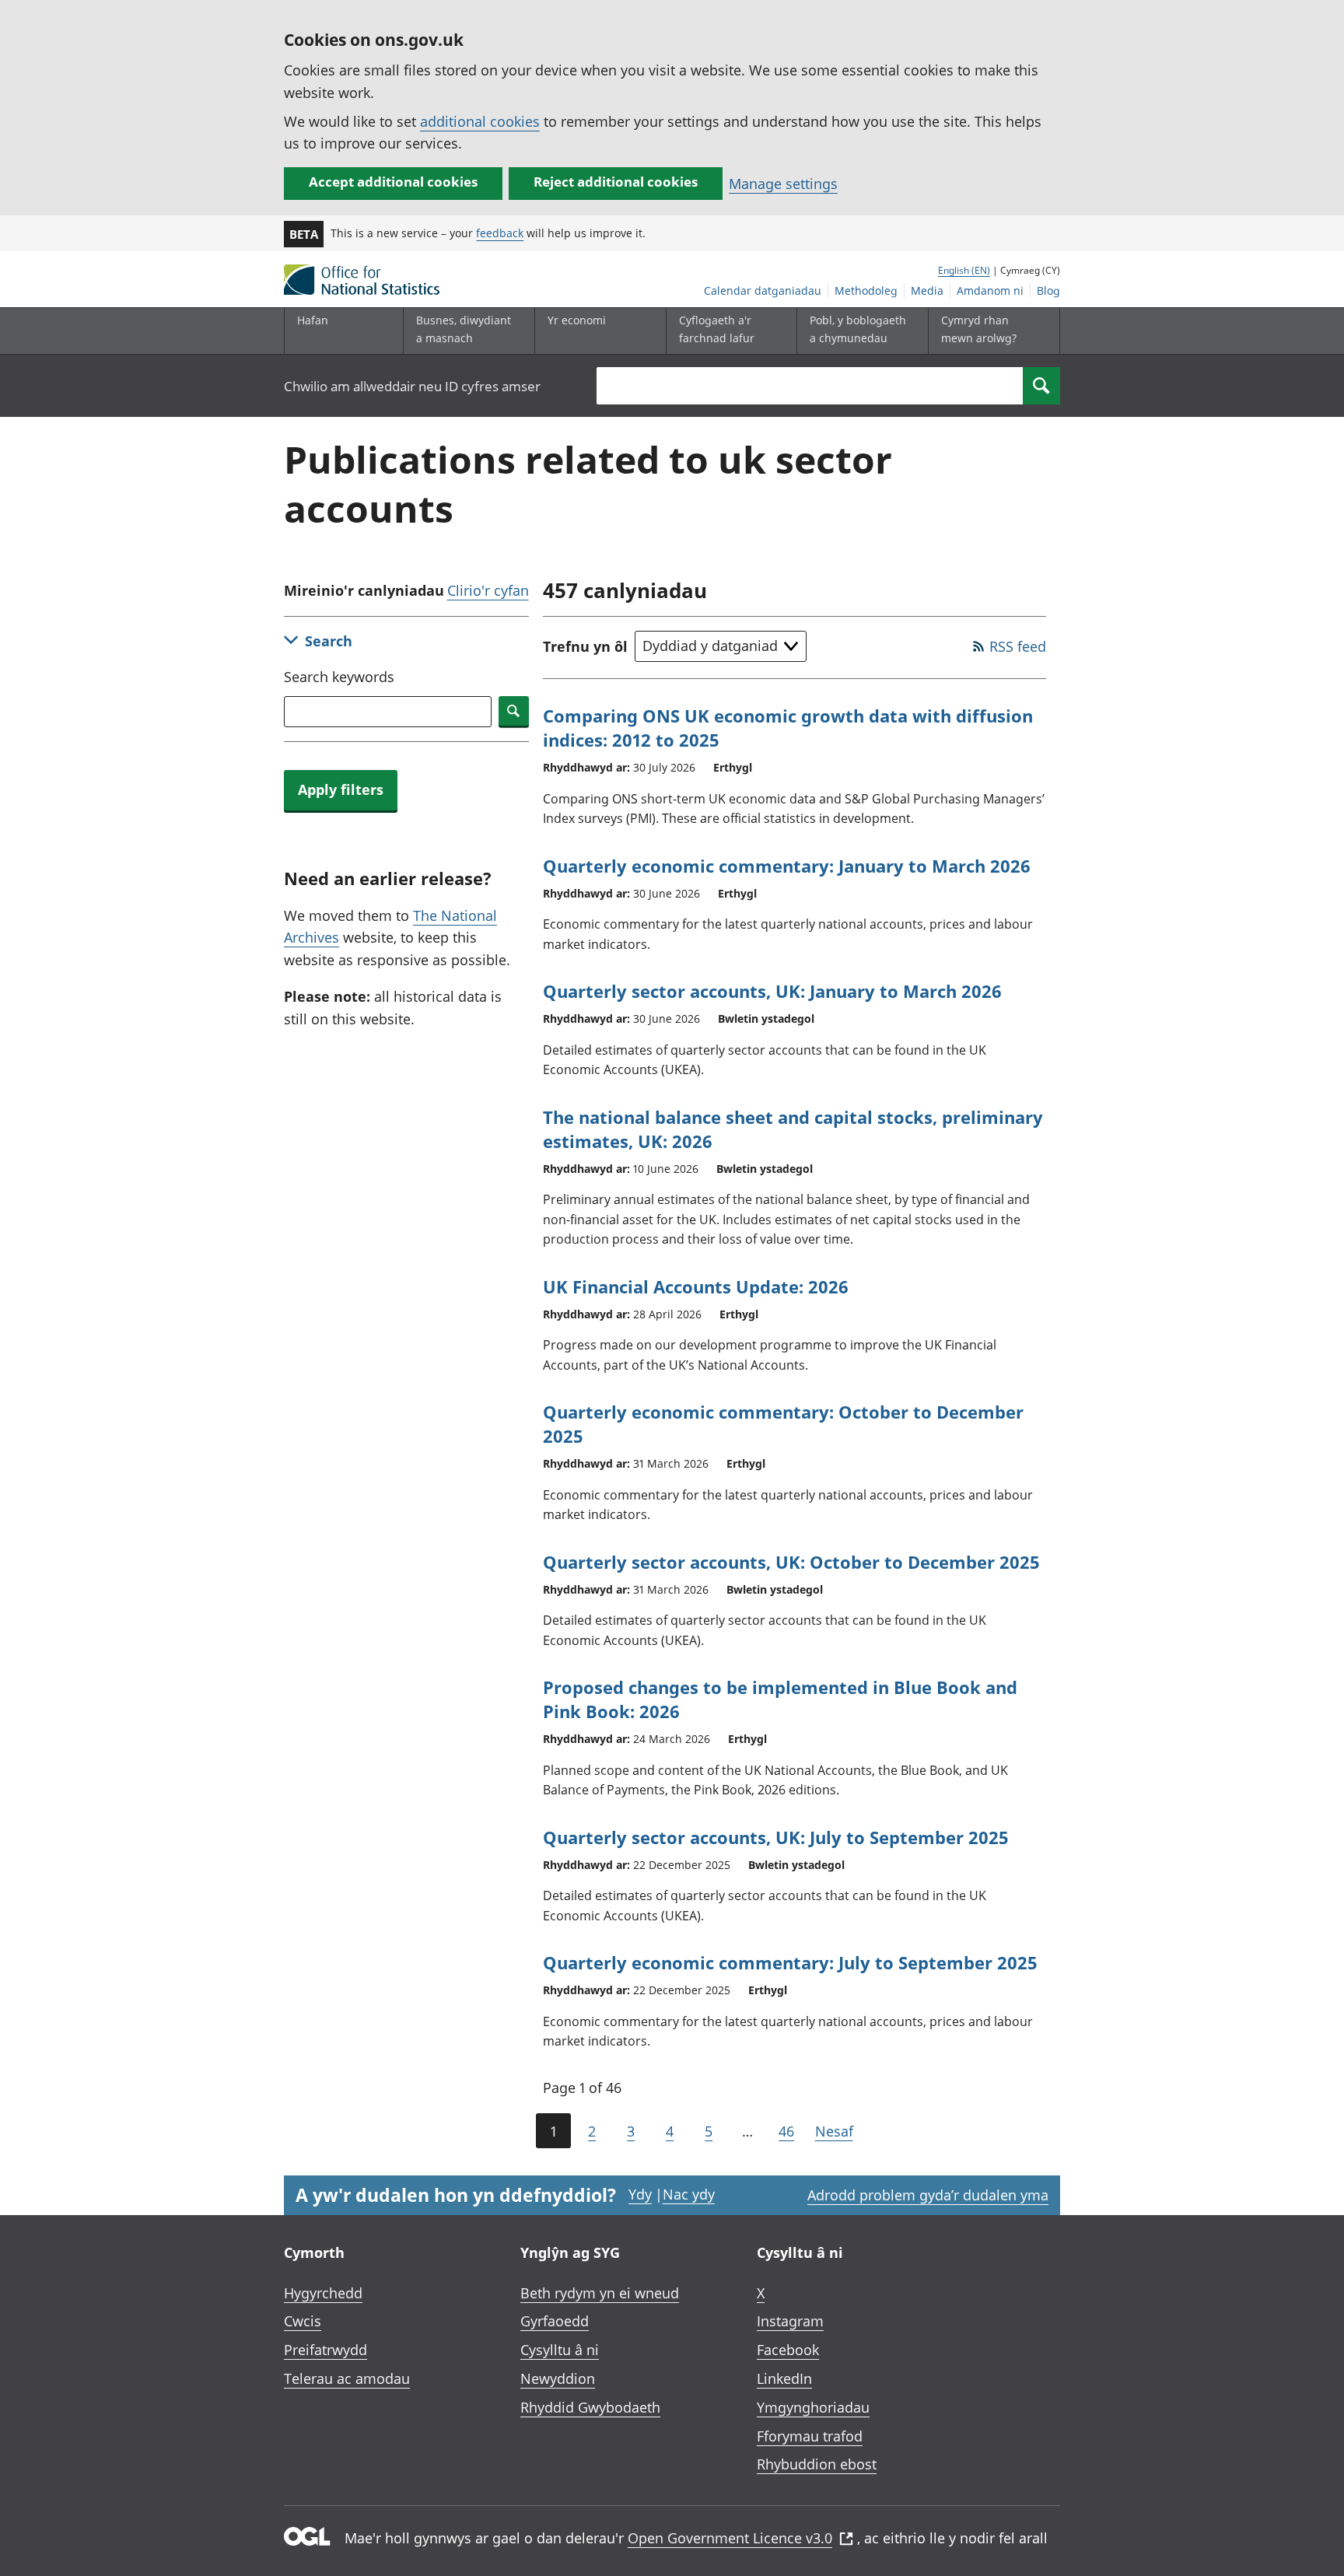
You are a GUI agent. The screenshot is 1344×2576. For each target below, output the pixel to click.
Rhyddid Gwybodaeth (590, 2407)
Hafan (313, 320)
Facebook (788, 2350)
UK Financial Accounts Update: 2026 (696, 1286)
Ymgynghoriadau (813, 2407)
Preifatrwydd (325, 2350)
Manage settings (783, 184)
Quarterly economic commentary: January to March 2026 (787, 866)
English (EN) (964, 270)
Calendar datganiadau (763, 290)
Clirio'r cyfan (488, 590)
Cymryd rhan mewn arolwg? (979, 329)
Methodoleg (866, 290)
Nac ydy (689, 2194)
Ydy (640, 2194)
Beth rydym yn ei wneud (600, 2293)
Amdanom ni (990, 290)
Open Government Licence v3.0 (730, 2538)
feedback (500, 233)
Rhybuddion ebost (817, 2464)
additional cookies (480, 121)
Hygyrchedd (323, 2293)
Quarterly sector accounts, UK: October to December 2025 (791, 1562)
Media (927, 290)
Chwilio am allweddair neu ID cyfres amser (412, 386)
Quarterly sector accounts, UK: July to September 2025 (776, 1837)
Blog (1048, 290)
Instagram (790, 2321)
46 (786, 2131)
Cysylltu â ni (560, 2350)
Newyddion (558, 2378)
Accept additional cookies (393, 182)
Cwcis (303, 2321)
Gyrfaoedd (555, 2321)
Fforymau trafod (810, 2436)
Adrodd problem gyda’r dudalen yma (928, 2195)
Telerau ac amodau (347, 2378)
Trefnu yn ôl (585, 646)
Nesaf (834, 2131)
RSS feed (1018, 646)
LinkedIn (784, 2378)
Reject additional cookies (616, 182)
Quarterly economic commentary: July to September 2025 (790, 1962)
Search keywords (339, 677)
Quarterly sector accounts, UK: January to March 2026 (772, 991)
